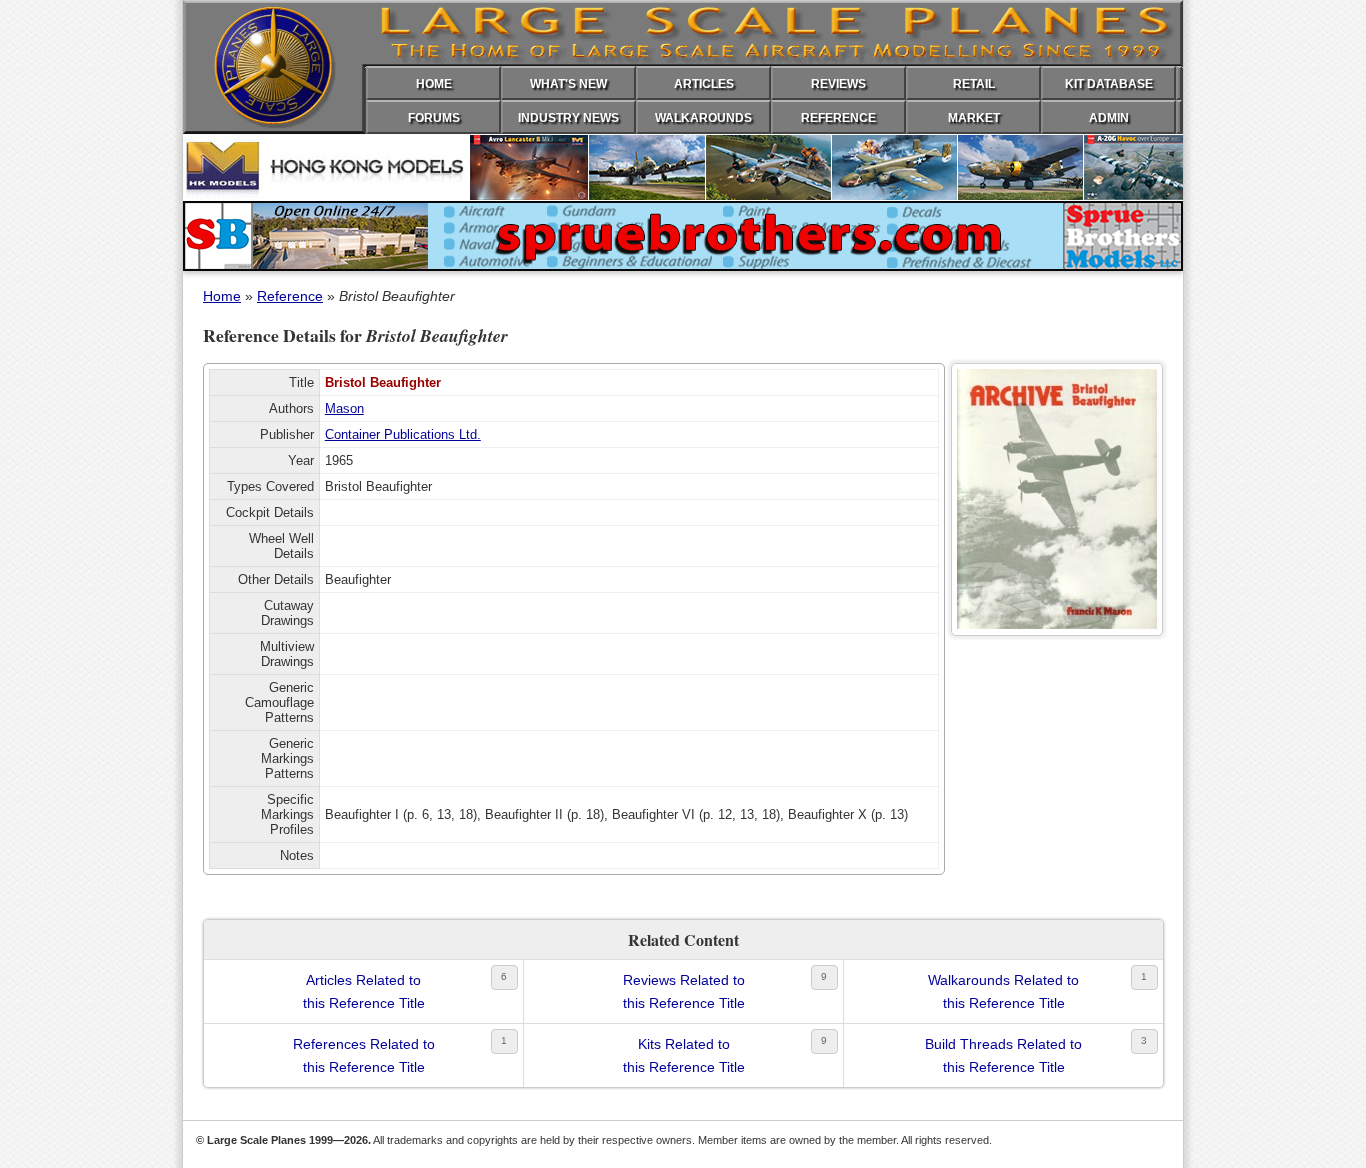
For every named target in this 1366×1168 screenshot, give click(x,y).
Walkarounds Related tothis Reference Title (1003, 991)
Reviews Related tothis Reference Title (684, 991)
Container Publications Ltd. (403, 434)
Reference (290, 296)
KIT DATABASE (1109, 84)
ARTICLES (704, 84)
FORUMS (434, 118)
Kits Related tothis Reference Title (684, 1055)
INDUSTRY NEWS (568, 118)
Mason (344, 408)
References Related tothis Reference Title (364, 1055)
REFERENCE (838, 118)
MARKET (974, 118)
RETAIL (974, 84)
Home (222, 296)
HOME (434, 84)
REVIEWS (838, 84)
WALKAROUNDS (703, 118)
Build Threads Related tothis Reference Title (1003, 1055)
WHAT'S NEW (568, 84)
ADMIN (1109, 118)
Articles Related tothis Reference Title (364, 991)
